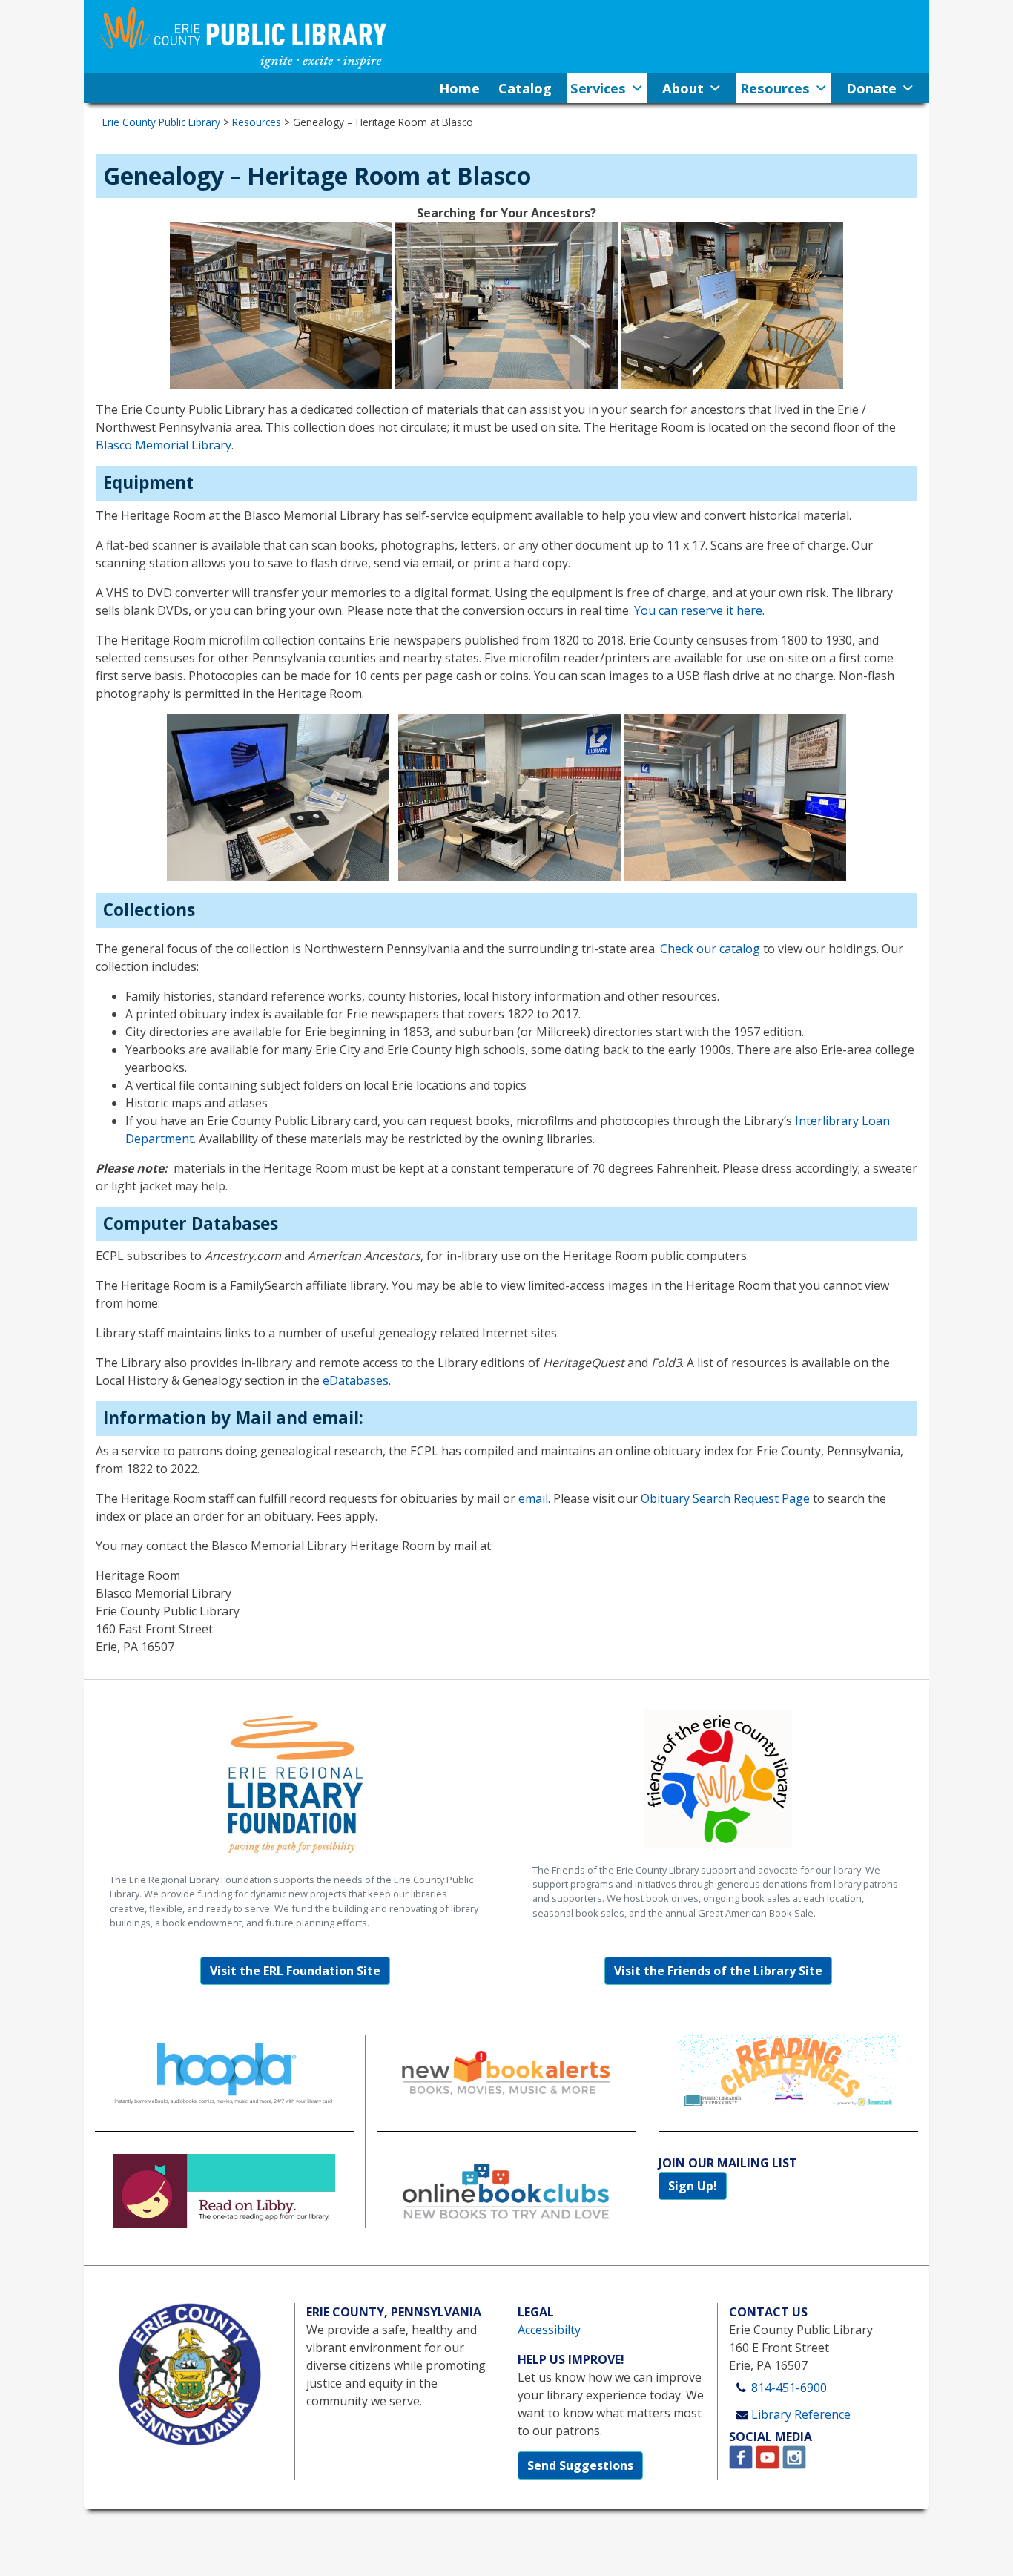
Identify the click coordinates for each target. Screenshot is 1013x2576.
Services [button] (598, 88)
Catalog (525, 88)
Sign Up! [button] (693, 2186)
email (533, 1498)
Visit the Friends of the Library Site (718, 1971)
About (683, 88)
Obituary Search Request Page (725, 1498)
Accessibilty (549, 2330)
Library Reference (801, 2414)
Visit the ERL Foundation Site (295, 1971)
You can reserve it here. (699, 610)
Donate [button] (871, 88)
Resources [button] (775, 88)
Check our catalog (710, 949)
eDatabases (356, 1380)
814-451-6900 (789, 2388)
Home (459, 88)
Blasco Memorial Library (164, 445)
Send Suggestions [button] (580, 2465)
